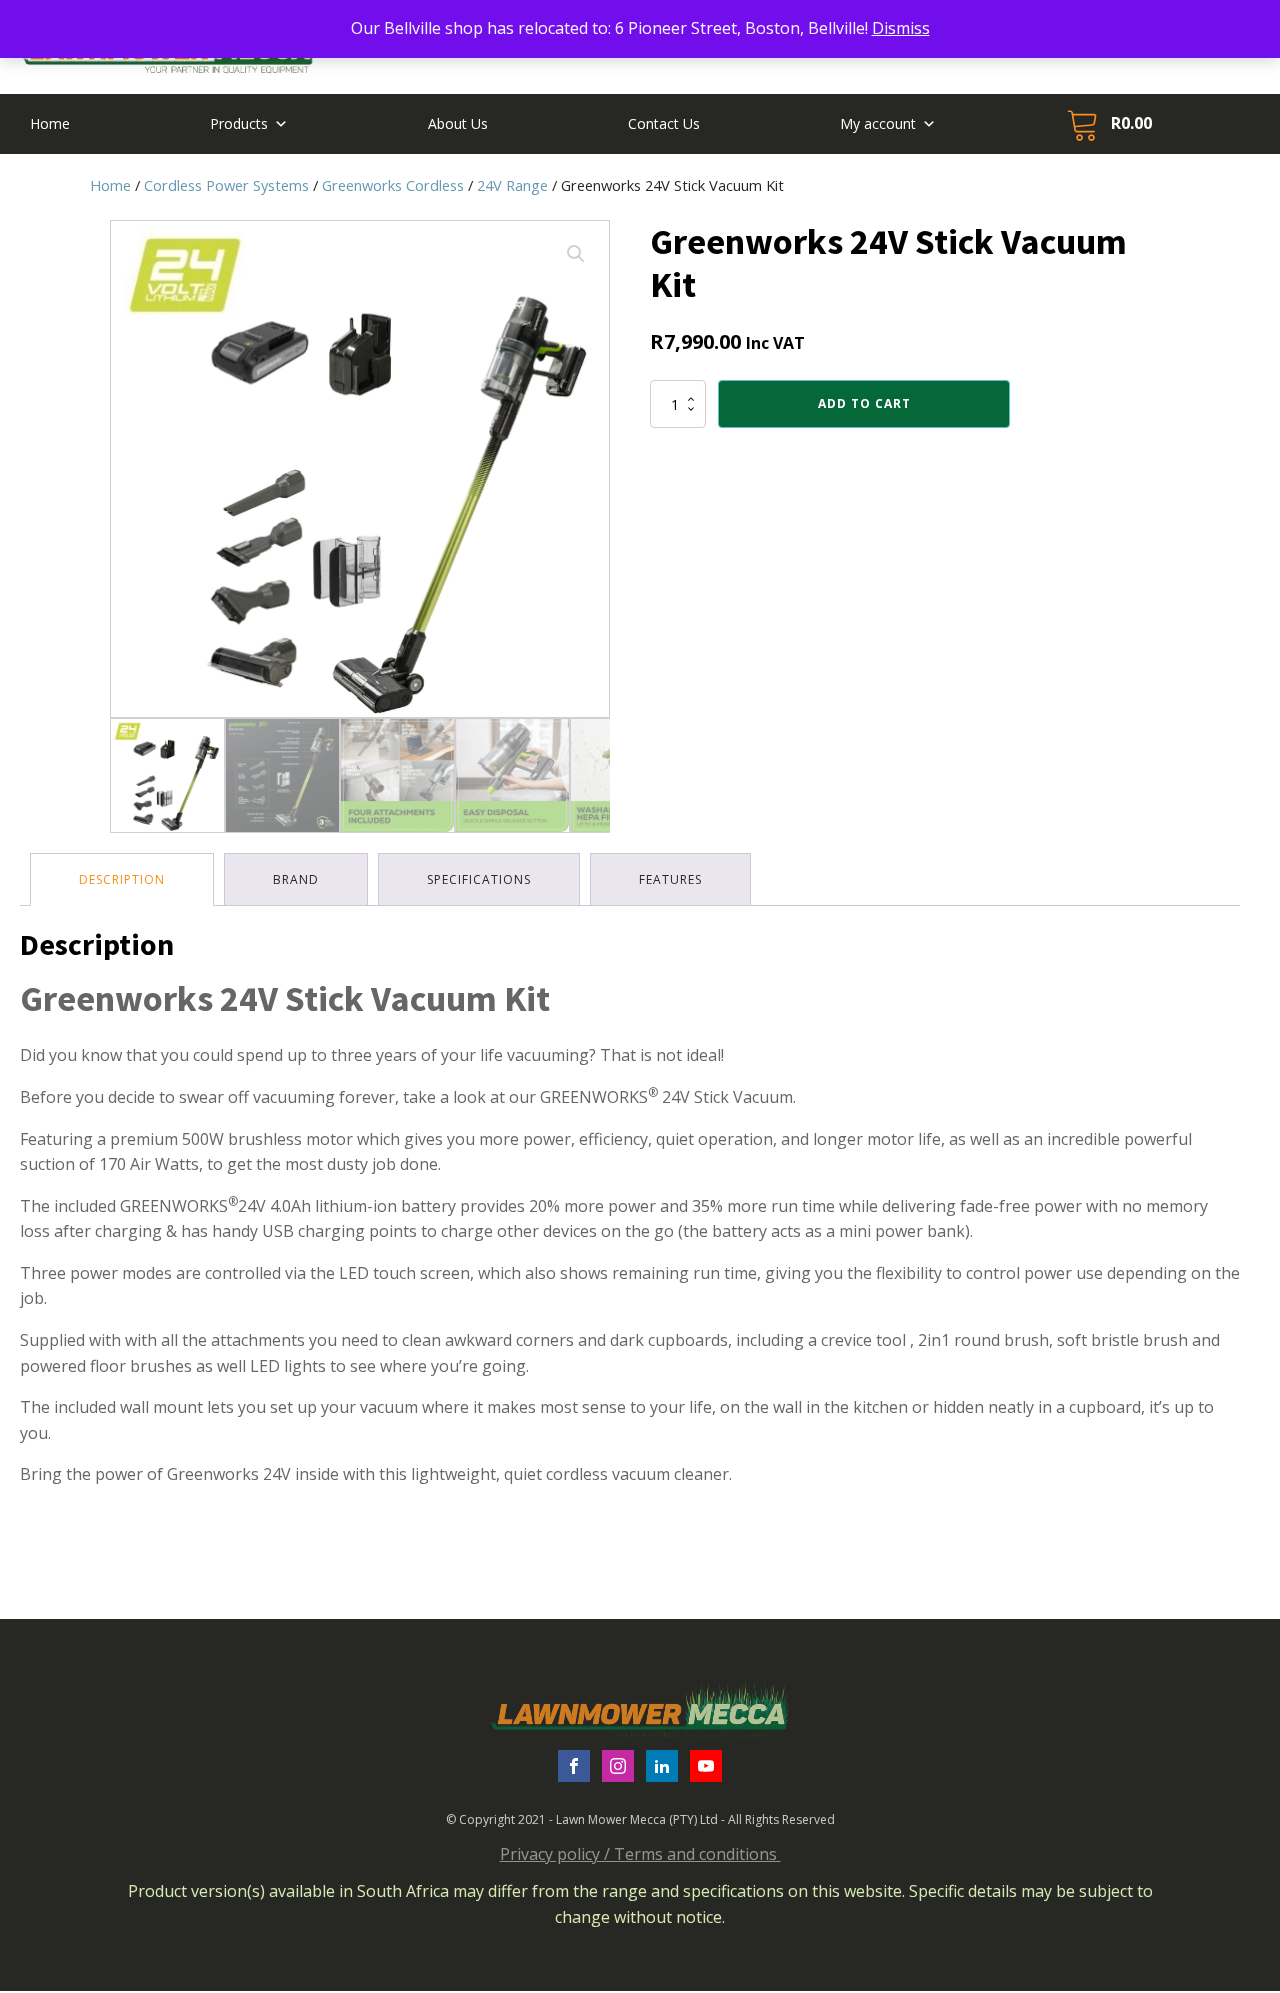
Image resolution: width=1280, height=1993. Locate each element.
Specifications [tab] (479, 879)
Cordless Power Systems (226, 185)
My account (878, 123)
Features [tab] (670, 879)
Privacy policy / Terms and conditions (640, 1854)
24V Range (512, 185)
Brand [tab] (296, 879)
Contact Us (664, 123)
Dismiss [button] (901, 28)
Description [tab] (122, 879)
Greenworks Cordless (393, 185)
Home (50, 123)
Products (239, 123)
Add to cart (864, 403)
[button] (576, 254)
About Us (458, 123)
